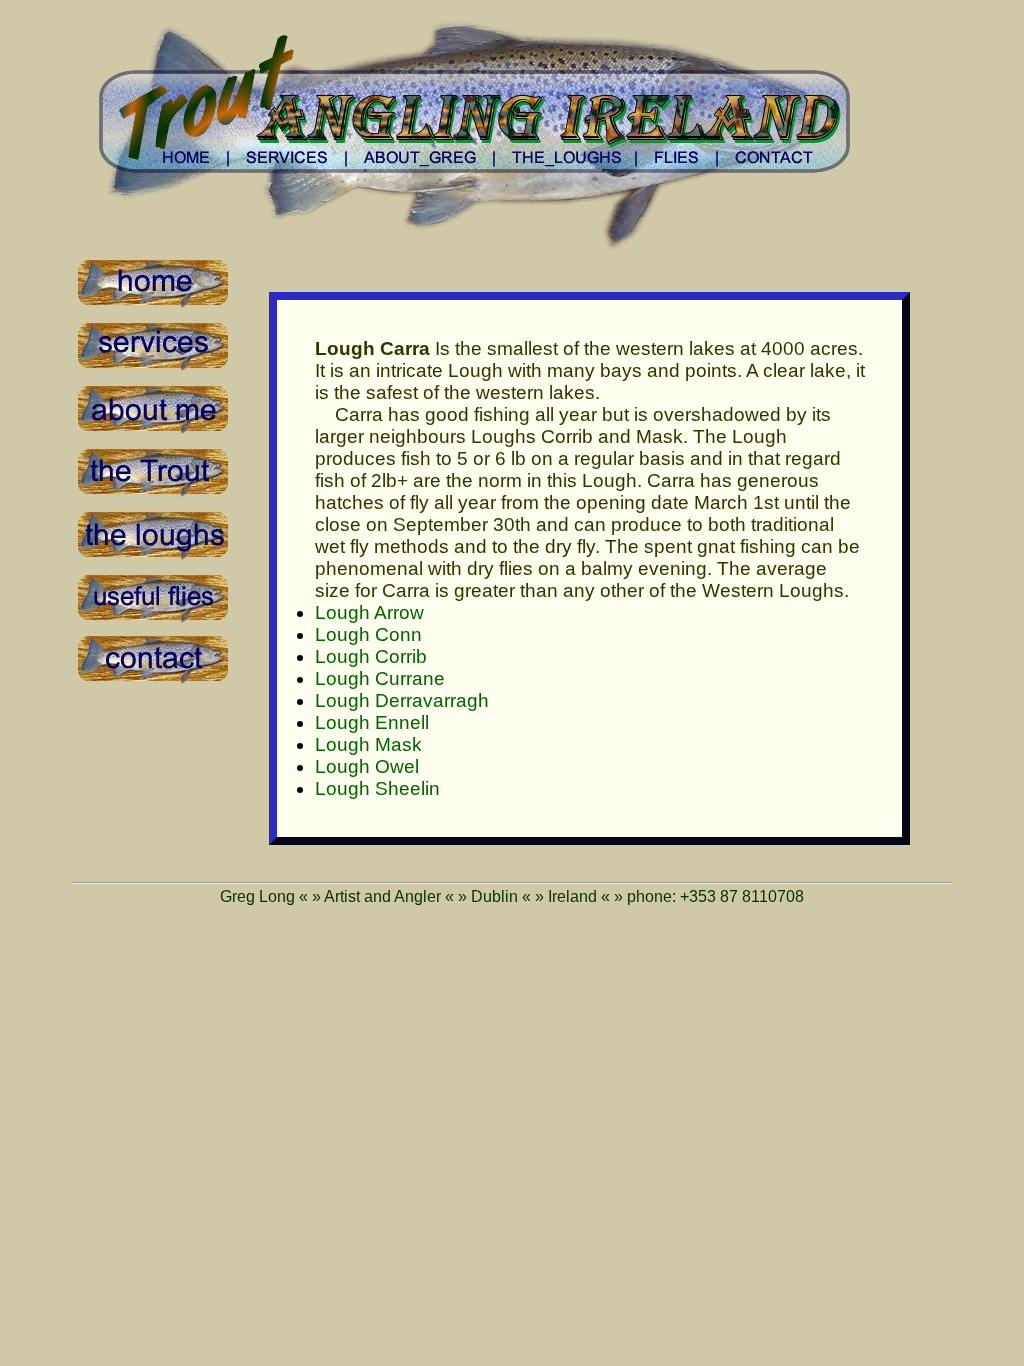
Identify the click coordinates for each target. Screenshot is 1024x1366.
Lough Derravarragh (402, 700)
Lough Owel (367, 766)
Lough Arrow (369, 612)
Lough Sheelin (377, 788)
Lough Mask (368, 744)
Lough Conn (368, 634)
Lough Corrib (371, 656)
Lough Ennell (372, 722)
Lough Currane (380, 678)
